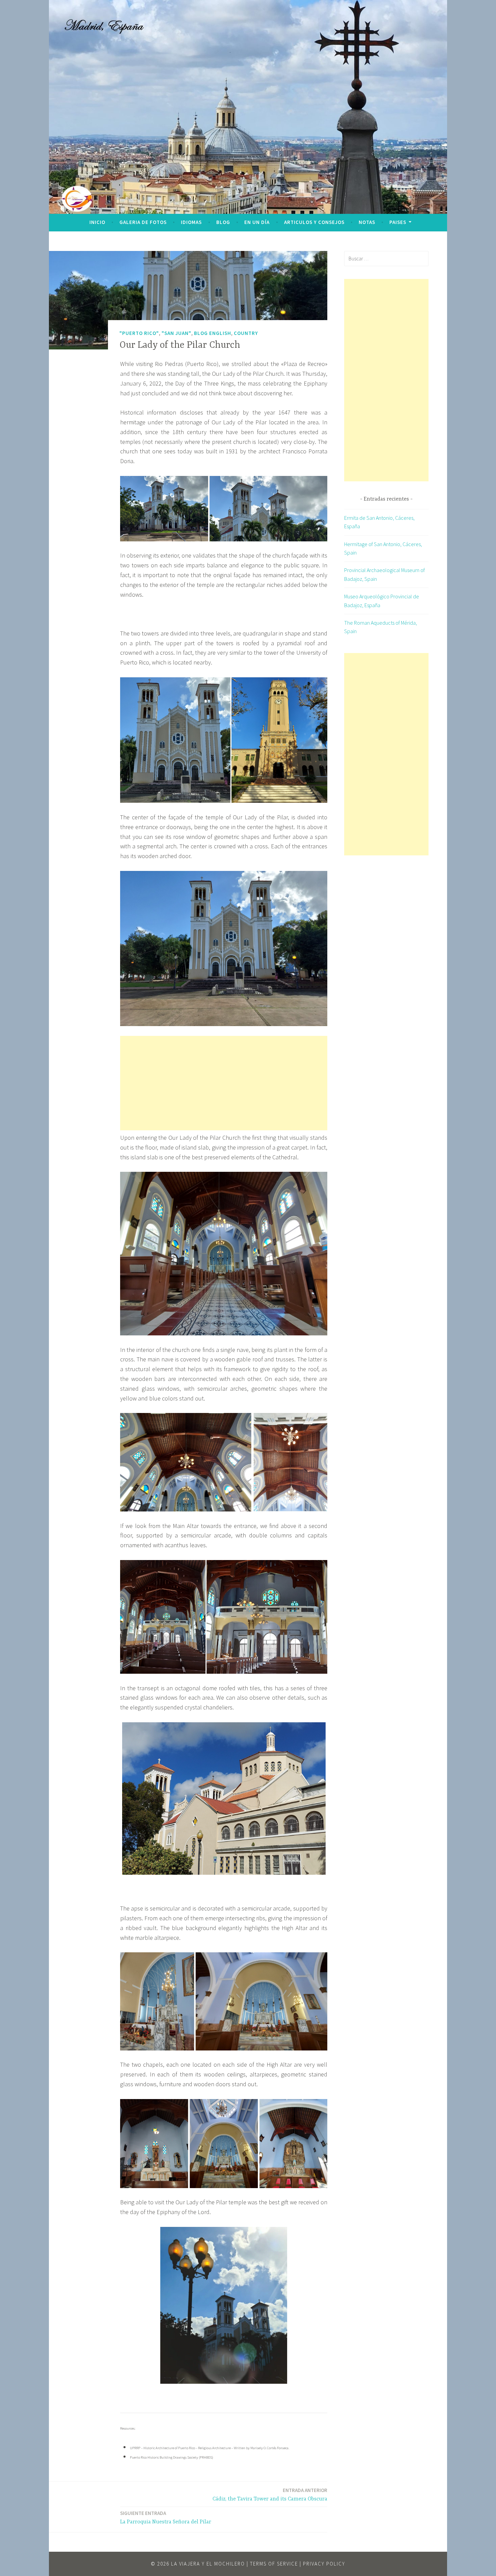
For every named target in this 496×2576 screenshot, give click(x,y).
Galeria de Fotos (143, 222)
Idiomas (191, 222)
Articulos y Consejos (314, 222)
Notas (367, 222)
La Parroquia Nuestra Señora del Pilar (166, 2517)
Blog (223, 222)
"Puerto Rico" (139, 333)
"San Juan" (176, 333)
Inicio (97, 222)
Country (246, 333)
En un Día (257, 222)
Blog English (213, 333)
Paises (398, 222)
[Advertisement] (224, 1083)
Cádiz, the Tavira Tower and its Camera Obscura (270, 2495)
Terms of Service (274, 2564)
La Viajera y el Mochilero (208, 2564)
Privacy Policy (324, 2564)
